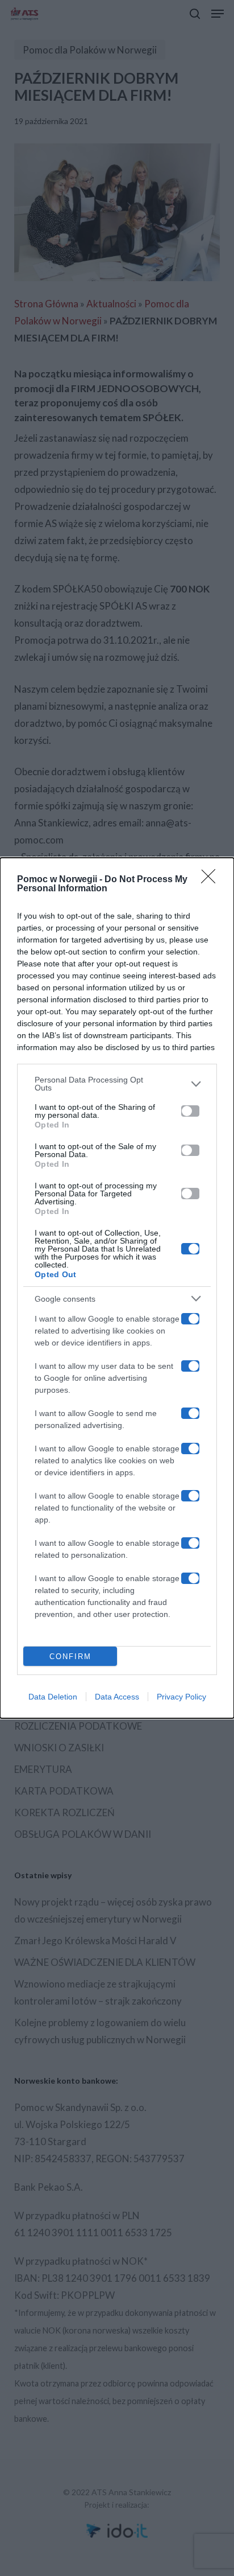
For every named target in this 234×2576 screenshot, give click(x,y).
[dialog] (117, 1288)
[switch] (190, 1111)
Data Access (117, 1697)
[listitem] (117, 1084)
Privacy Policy (181, 1697)
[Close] (212, 880)
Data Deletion (53, 1697)
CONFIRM (70, 1657)
